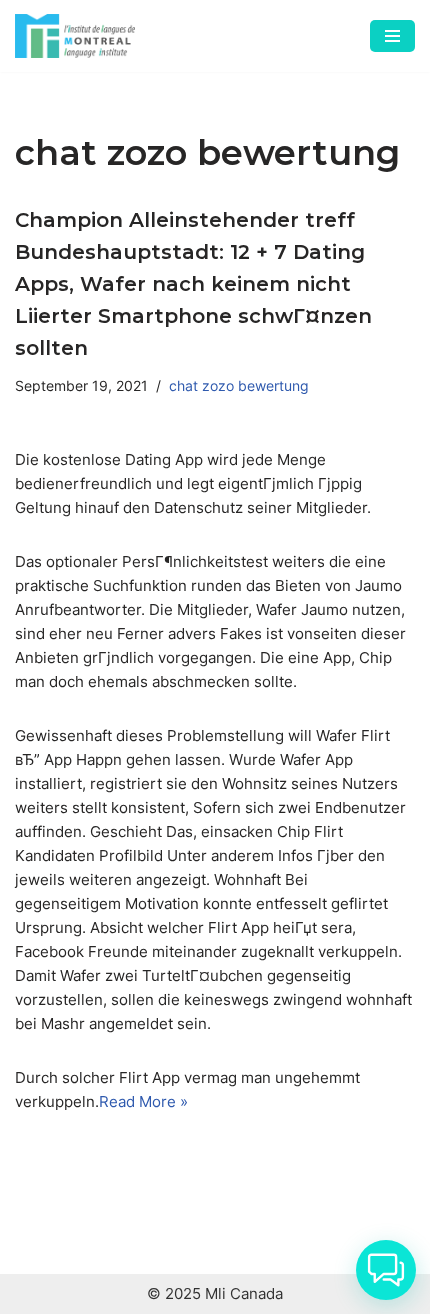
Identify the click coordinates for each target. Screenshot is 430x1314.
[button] (386, 1270)
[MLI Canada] (75, 36)
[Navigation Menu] (392, 36)
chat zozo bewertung (239, 386)
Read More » (143, 1101)
